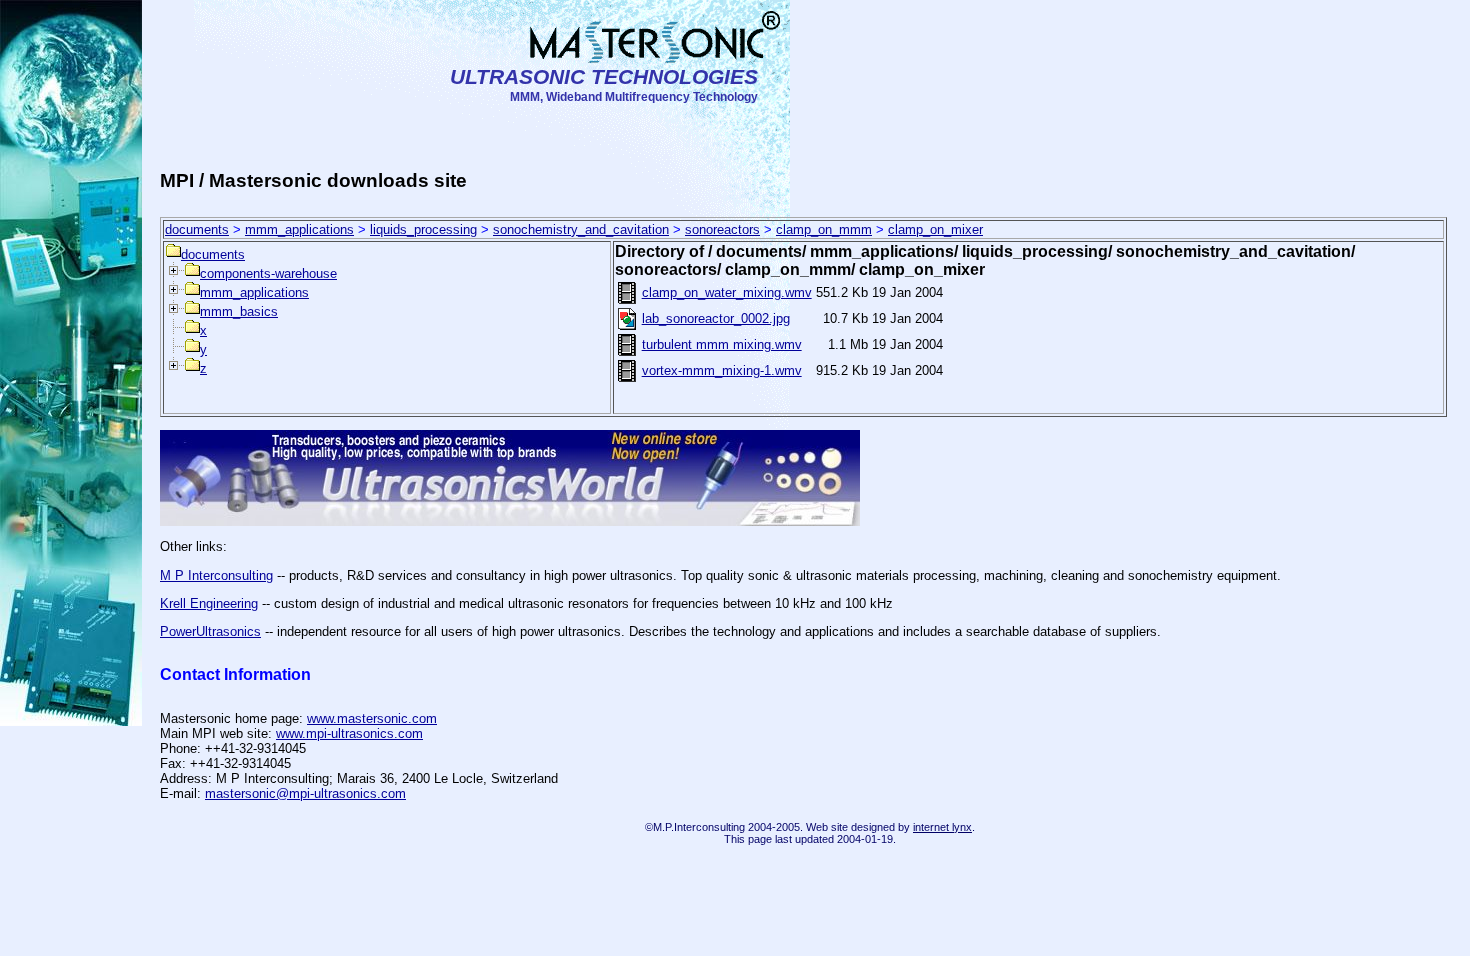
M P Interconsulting (216, 575)
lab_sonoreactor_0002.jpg (716, 318)
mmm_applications (299, 229)
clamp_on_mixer (935, 229)
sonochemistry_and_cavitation (581, 229)
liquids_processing (423, 229)
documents (197, 229)
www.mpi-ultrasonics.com (349, 733)
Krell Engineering (209, 603)
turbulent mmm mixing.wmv (722, 344)
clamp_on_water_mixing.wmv (727, 292)
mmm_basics (239, 311)
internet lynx (942, 827)
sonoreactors (722, 229)
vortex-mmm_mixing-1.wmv (722, 370)
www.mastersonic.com (372, 718)
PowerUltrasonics (210, 631)
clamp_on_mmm (824, 229)
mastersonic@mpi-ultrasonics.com (305, 793)
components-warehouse (268, 273)
